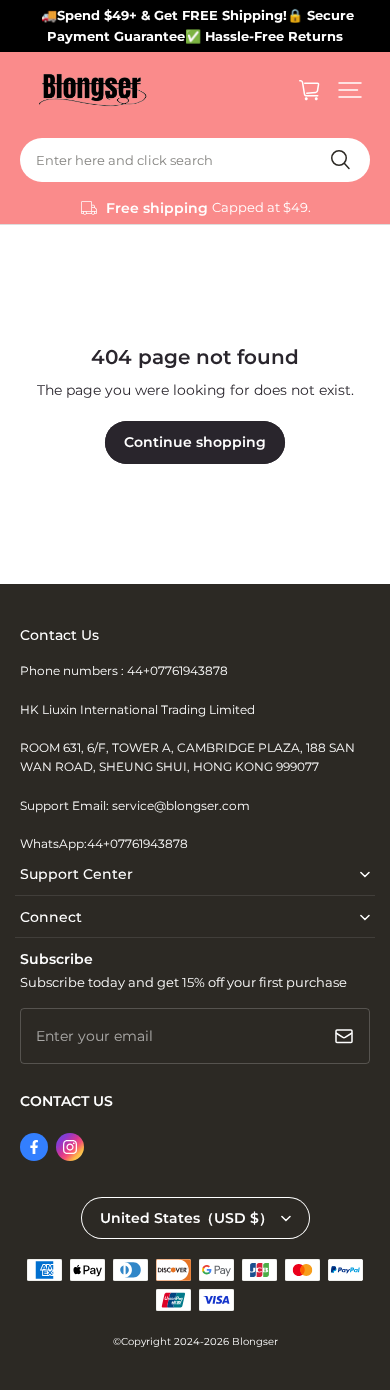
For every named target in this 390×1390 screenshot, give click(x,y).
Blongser (255, 1341)
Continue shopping (195, 442)
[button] (350, 90)
